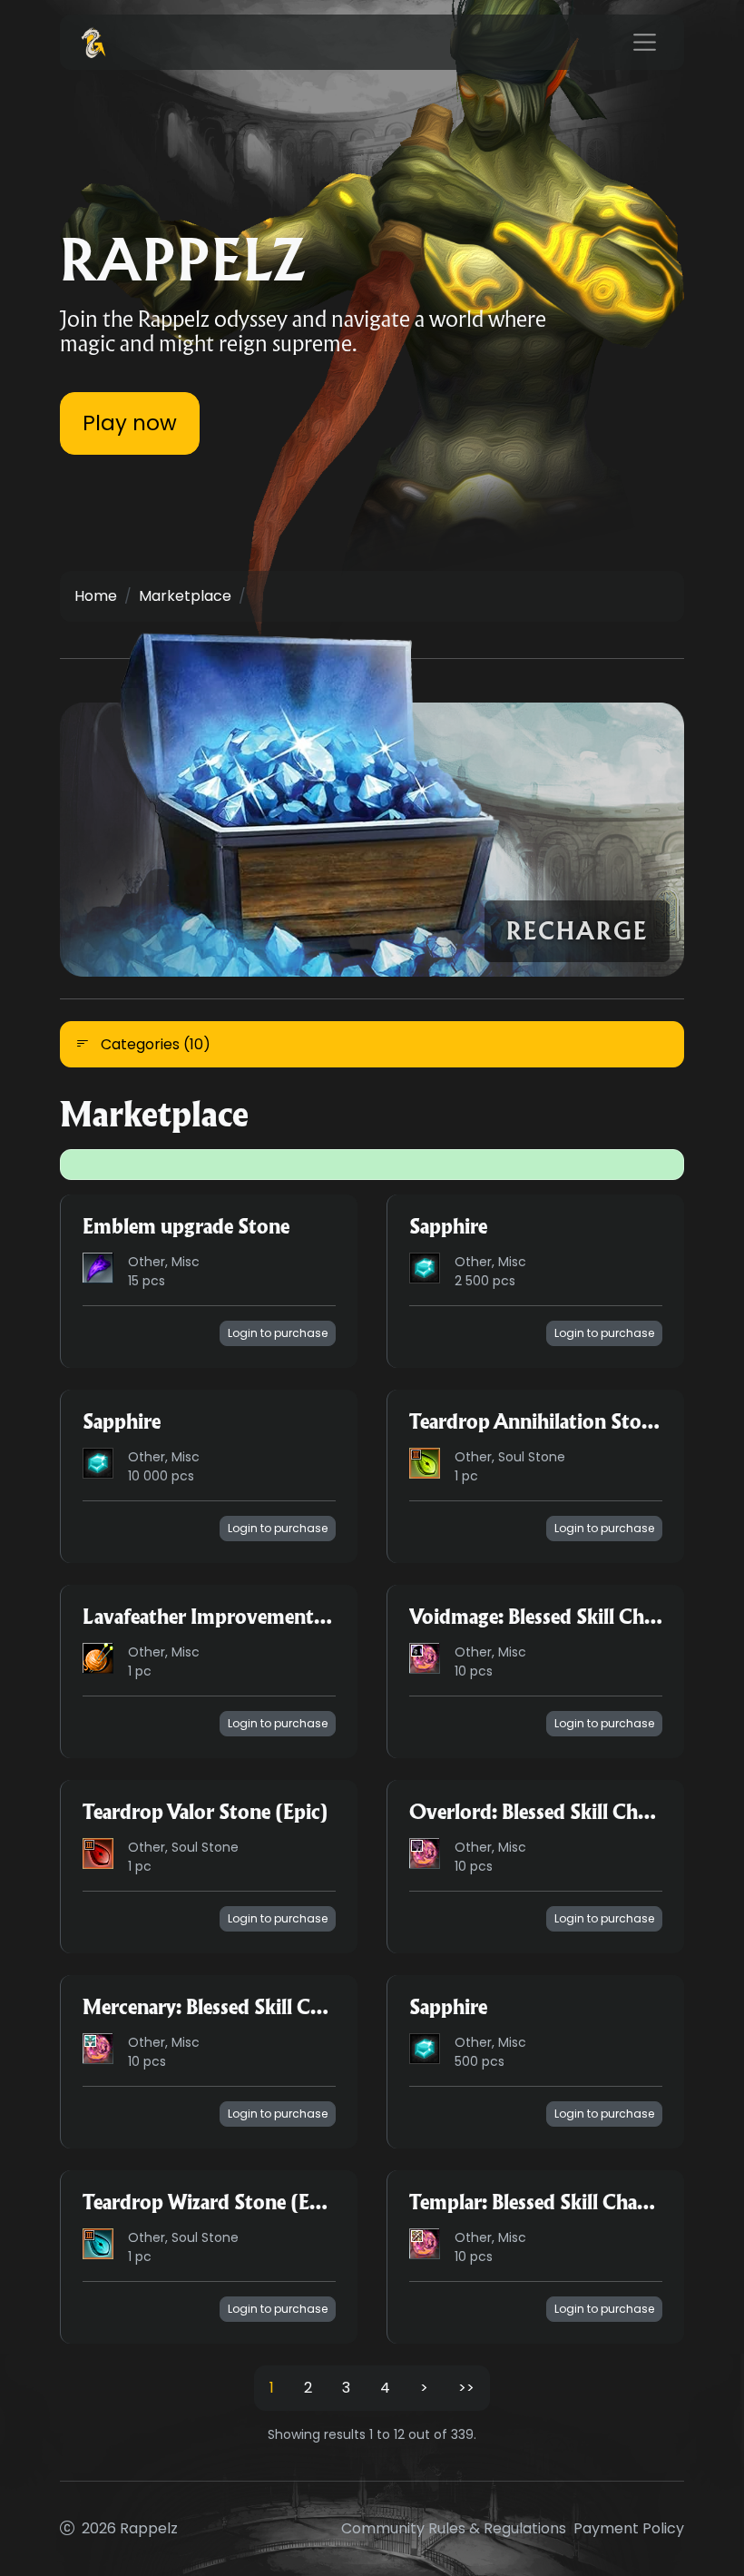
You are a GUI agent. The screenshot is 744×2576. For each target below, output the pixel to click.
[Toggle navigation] (645, 43)
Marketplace (185, 596)
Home (96, 596)
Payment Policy (629, 2528)
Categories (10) (154, 1044)
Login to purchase (278, 1333)
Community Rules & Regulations (454, 2528)
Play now (130, 423)
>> (466, 2388)
